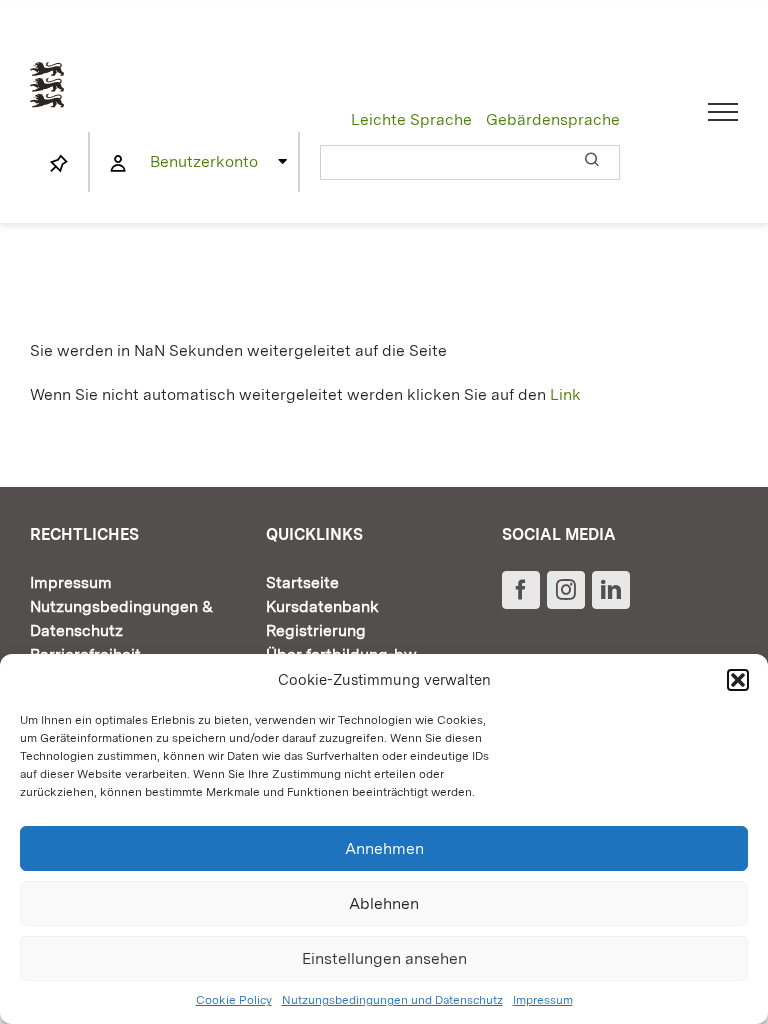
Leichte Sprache (411, 119)
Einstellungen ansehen (384, 958)
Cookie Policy (234, 1000)
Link (565, 394)
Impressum (543, 1000)
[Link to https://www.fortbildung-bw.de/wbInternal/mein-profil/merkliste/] (59, 164)
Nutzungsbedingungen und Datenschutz (392, 1000)
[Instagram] (566, 590)
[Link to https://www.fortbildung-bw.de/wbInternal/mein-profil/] (118, 164)
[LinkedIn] (611, 590)
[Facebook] (521, 590)
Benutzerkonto (204, 161)
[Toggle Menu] (723, 112)
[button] (738, 680)
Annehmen (384, 848)
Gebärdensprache (553, 119)
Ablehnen (384, 903)
